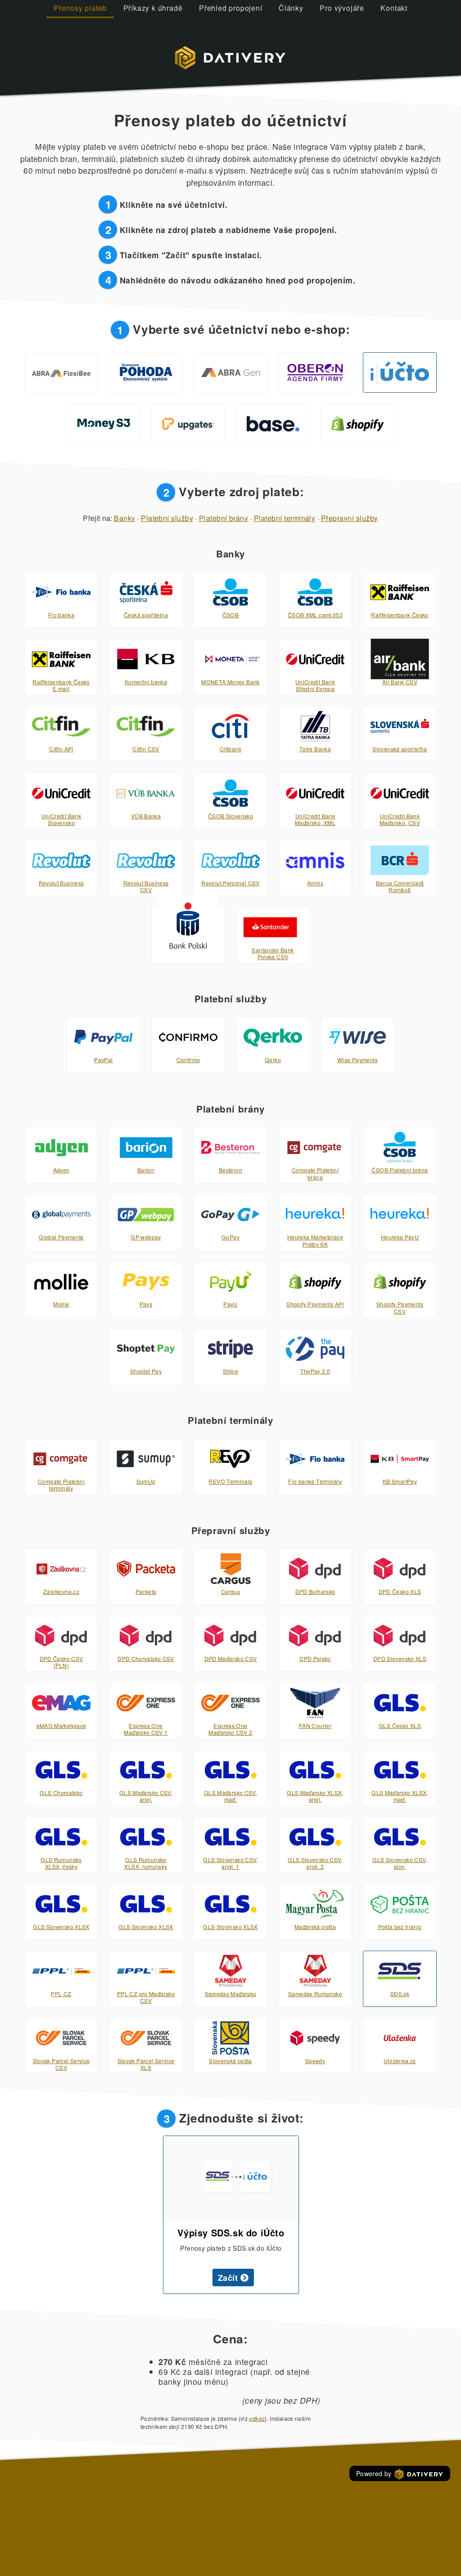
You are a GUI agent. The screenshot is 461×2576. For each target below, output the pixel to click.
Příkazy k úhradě (153, 8)
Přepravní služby (350, 518)
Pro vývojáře (342, 8)
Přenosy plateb (80, 8)
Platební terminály (285, 518)
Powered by (375, 2473)
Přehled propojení (231, 8)
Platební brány (224, 518)
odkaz (257, 2418)
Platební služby (167, 518)
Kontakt (394, 8)
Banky (124, 518)
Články (291, 8)
